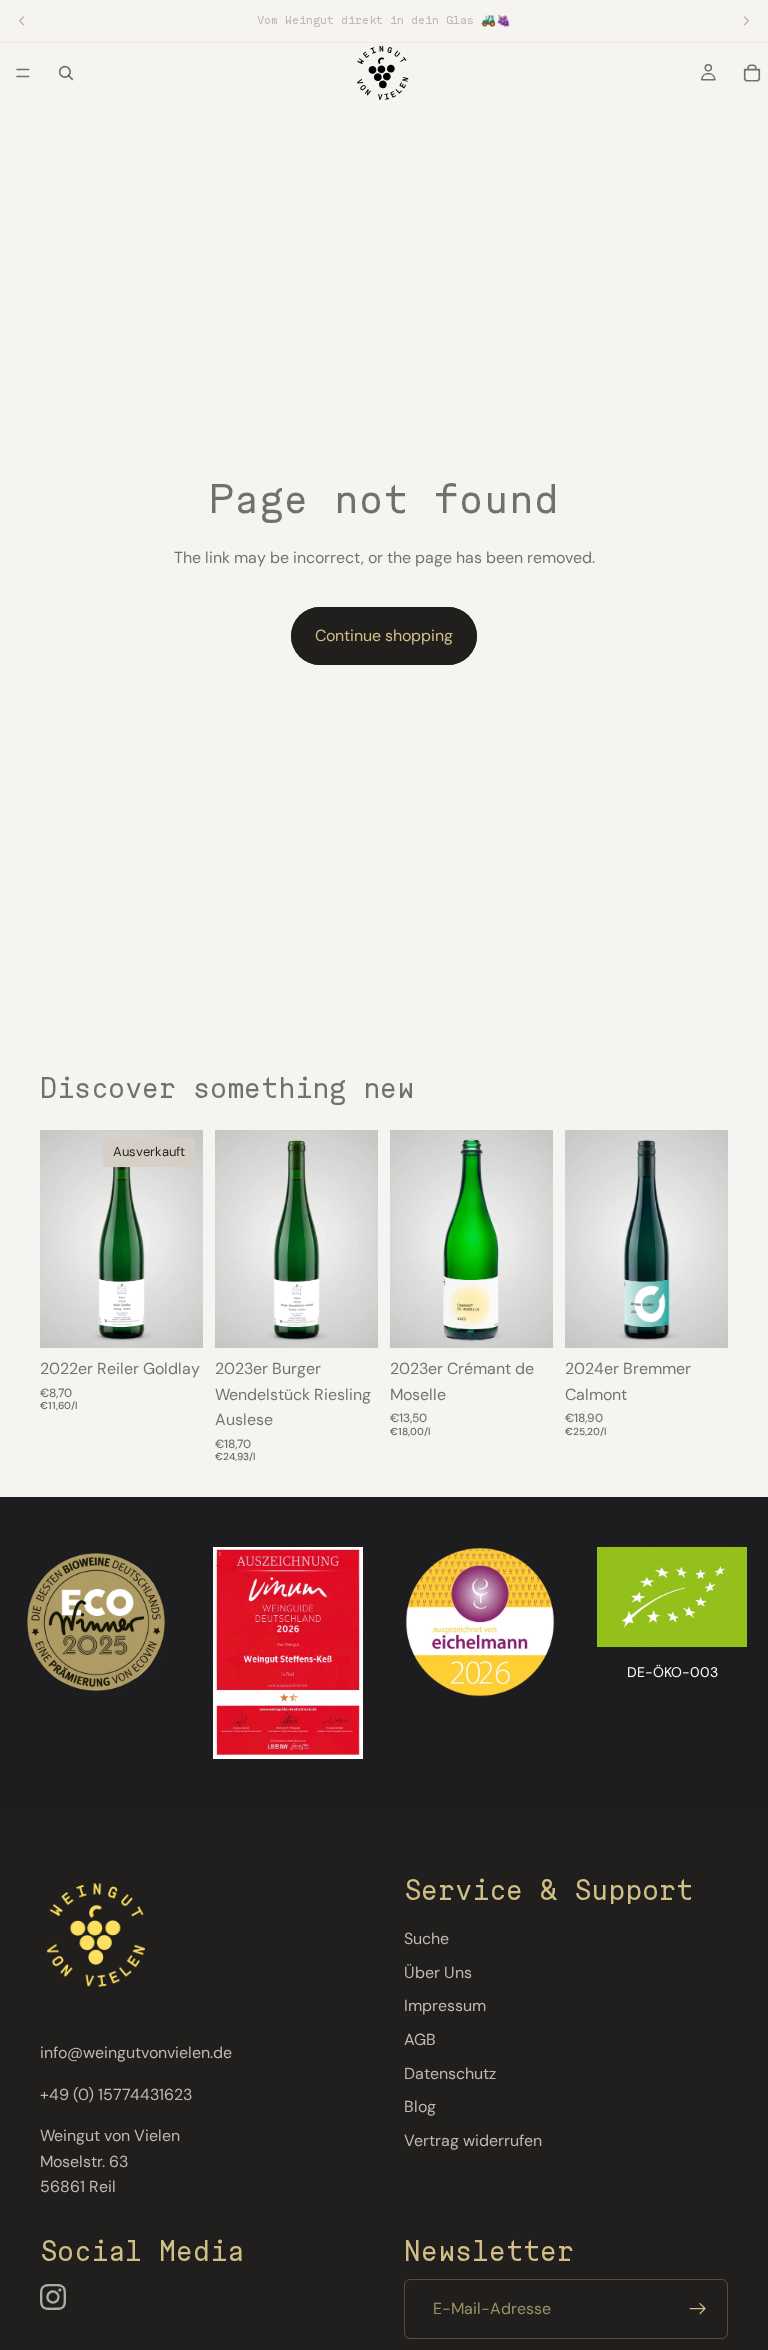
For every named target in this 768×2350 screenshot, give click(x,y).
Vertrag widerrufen (473, 2140)
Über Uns (438, 1972)
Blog (420, 2106)
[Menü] (23, 73)
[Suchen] (66, 73)
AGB (420, 2039)
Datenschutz (450, 2072)
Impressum (445, 2005)
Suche (426, 1938)
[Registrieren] (698, 2309)
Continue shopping (384, 635)
